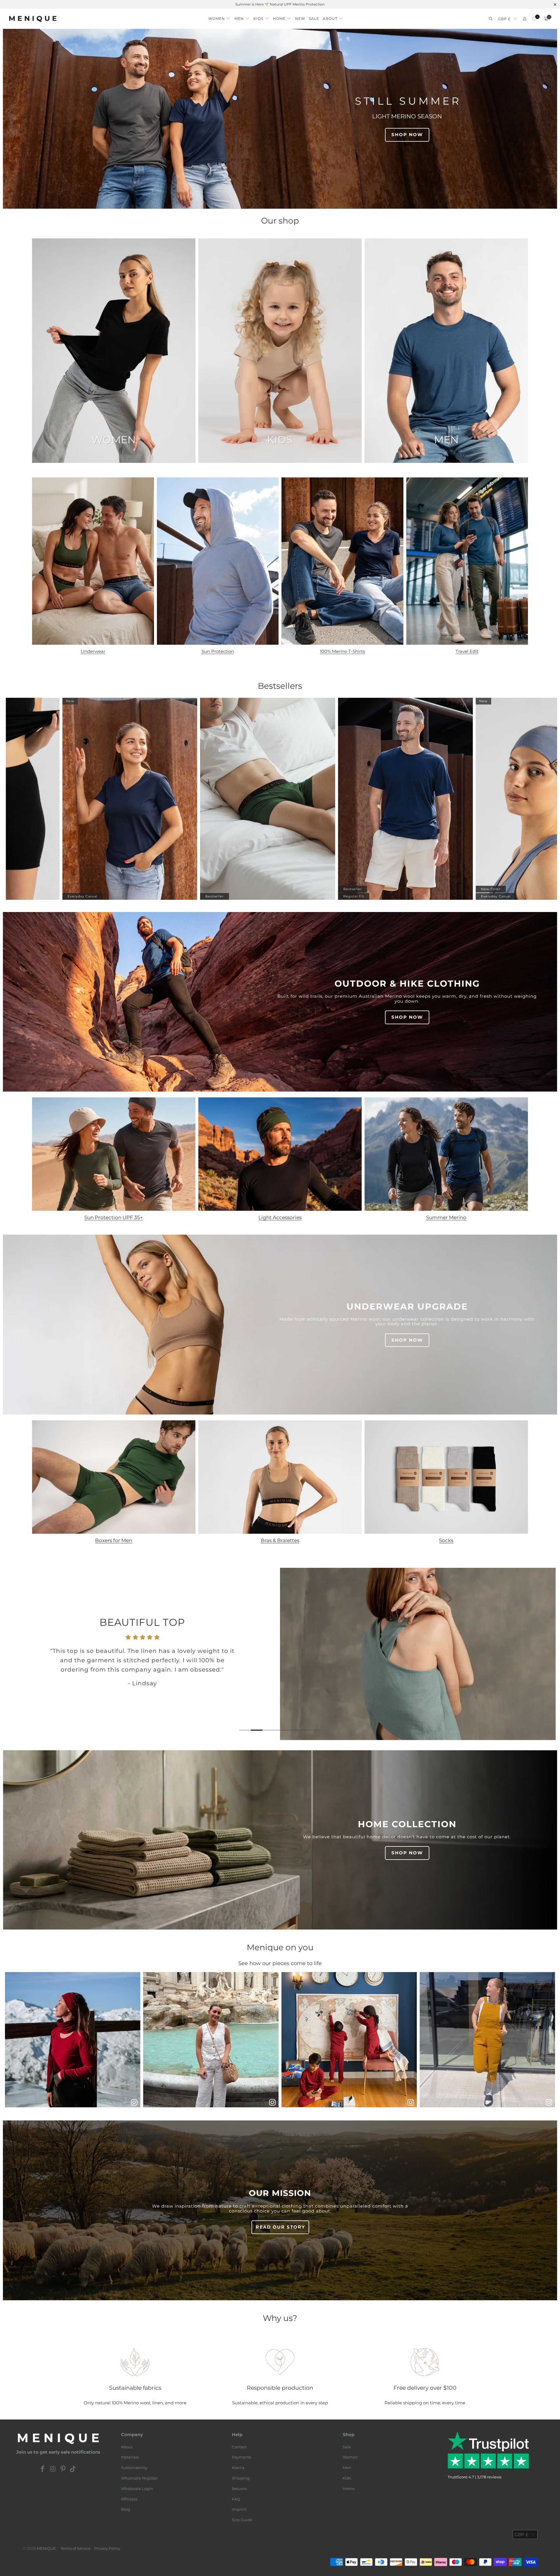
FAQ (236, 2499)
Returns (239, 2489)
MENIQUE (46, 2548)
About (127, 2447)
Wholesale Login (137, 2489)
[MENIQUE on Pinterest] (63, 2469)
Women (350, 2457)
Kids (347, 2478)
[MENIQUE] (33, 19)
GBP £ (504, 19)
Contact (239, 2447)
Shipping (241, 2478)
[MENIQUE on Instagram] (53, 2469)
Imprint (239, 2509)
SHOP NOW (407, 135)
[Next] (542, 1654)
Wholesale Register (139, 2478)
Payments (242, 2457)
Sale (347, 2447)
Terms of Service (76, 2548)
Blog (126, 2509)
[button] (219, 17)
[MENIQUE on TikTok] (73, 2469)
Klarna (238, 2468)
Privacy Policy (107, 2548)
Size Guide (242, 2520)
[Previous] (18, 1654)
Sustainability (134, 2468)
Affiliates (129, 2499)
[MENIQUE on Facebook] (43, 2469)
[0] (534, 19)
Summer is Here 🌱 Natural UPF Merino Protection (280, 4)
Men (347, 2468)
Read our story (280, 2227)
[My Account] (525, 19)
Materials (130, 2457)
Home (349, 2489)
